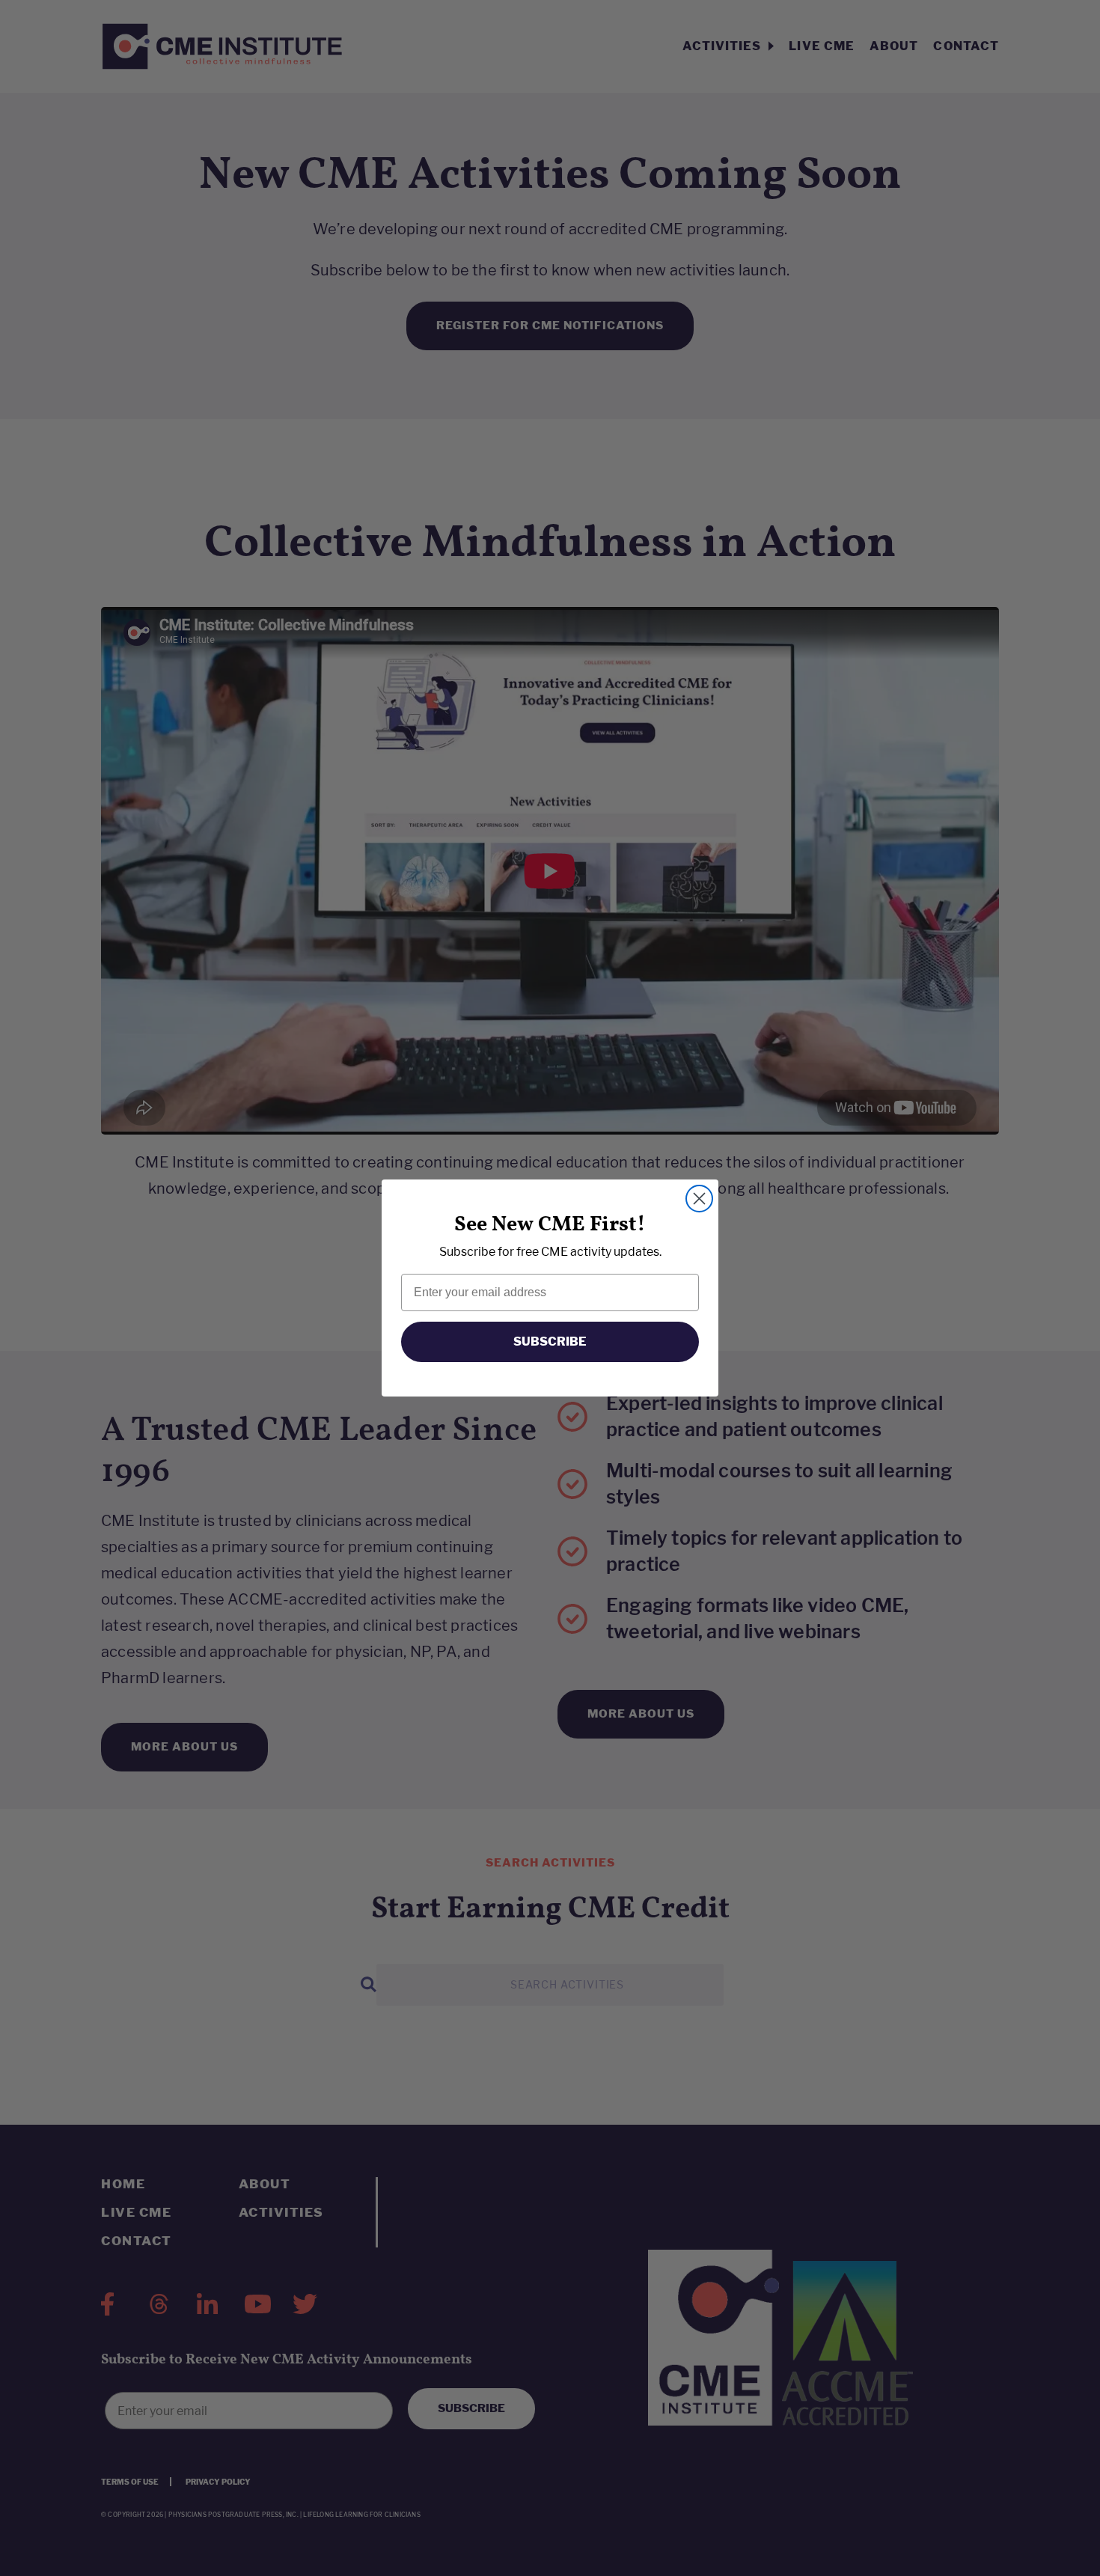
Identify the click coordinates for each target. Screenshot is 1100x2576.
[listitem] (550, 1252)
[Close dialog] (699, 1199)
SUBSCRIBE (550, 1342)
